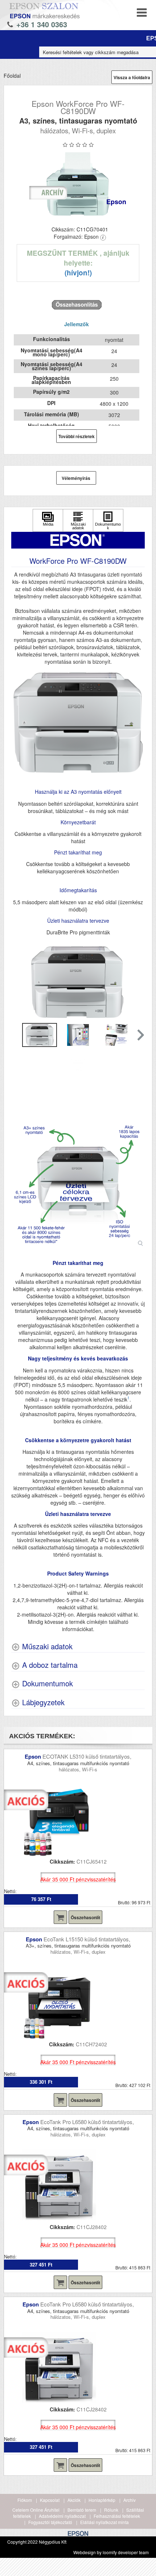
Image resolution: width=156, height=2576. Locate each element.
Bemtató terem (82, 2510)
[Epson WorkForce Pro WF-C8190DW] (78, 184)
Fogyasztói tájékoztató (50, 2522)
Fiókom (25, 2500)
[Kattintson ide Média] (48, 520)
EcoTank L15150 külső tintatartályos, (87, 1939)
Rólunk (111, 2510)
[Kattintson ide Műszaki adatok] (78, 520)
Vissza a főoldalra (132, 77)
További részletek (77, 436)
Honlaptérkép (102, 2500)
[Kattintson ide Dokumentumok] (108, 520)
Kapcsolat (50, 2500)
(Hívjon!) (78, 273)
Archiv (130, 2500)
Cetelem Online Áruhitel (36, 2510)
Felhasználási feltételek (117, 2516)
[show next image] (137, 982)
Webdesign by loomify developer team (111, 2552)
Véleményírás (76, 478)
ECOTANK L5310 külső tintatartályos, (87, 1756)
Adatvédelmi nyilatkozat (62, 2516)
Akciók (74, 2500)
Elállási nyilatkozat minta (104, 2522)
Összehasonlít (85, 1917)
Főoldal (12, 76)
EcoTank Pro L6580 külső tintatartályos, (87, 2122)
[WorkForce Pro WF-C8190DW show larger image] (78, 1181)
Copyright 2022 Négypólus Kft (37, 2542)
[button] (140, 1035)
